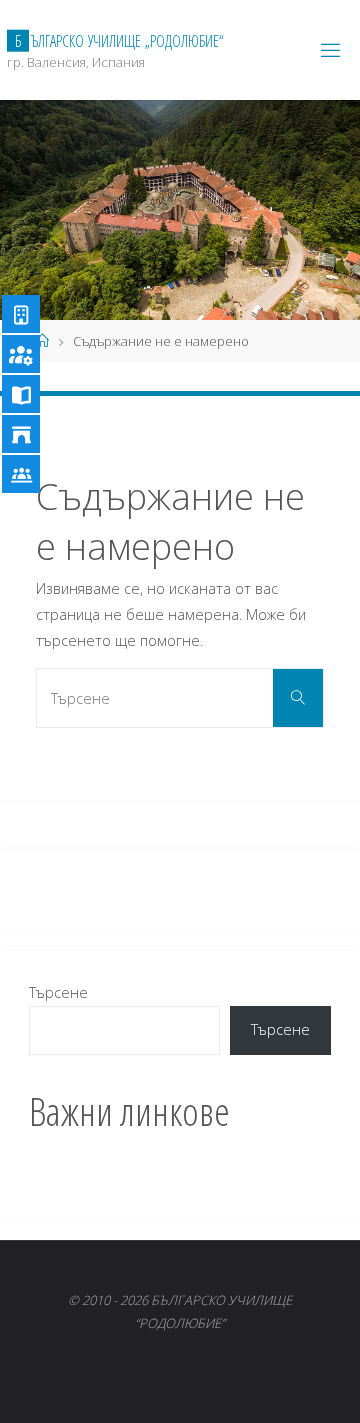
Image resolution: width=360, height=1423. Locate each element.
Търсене (58, 992)
